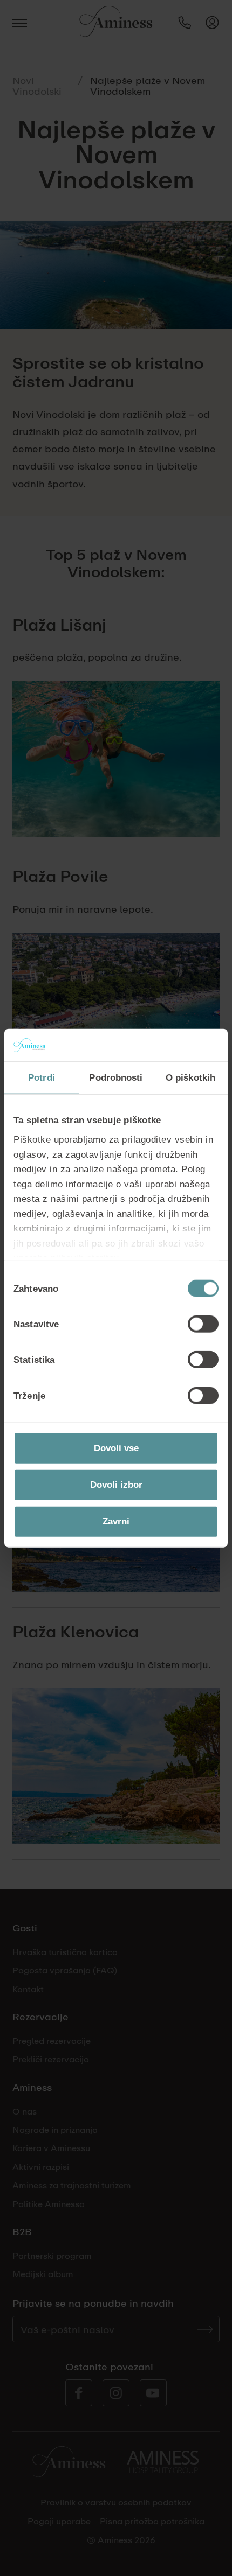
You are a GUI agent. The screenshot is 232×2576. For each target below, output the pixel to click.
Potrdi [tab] (42, 1077)
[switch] (203, 1324)
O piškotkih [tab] (190, 1077)
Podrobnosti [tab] (116, 1077)
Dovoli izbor (116, 1485)
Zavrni (116, 1521)
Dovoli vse (116, 1448)
